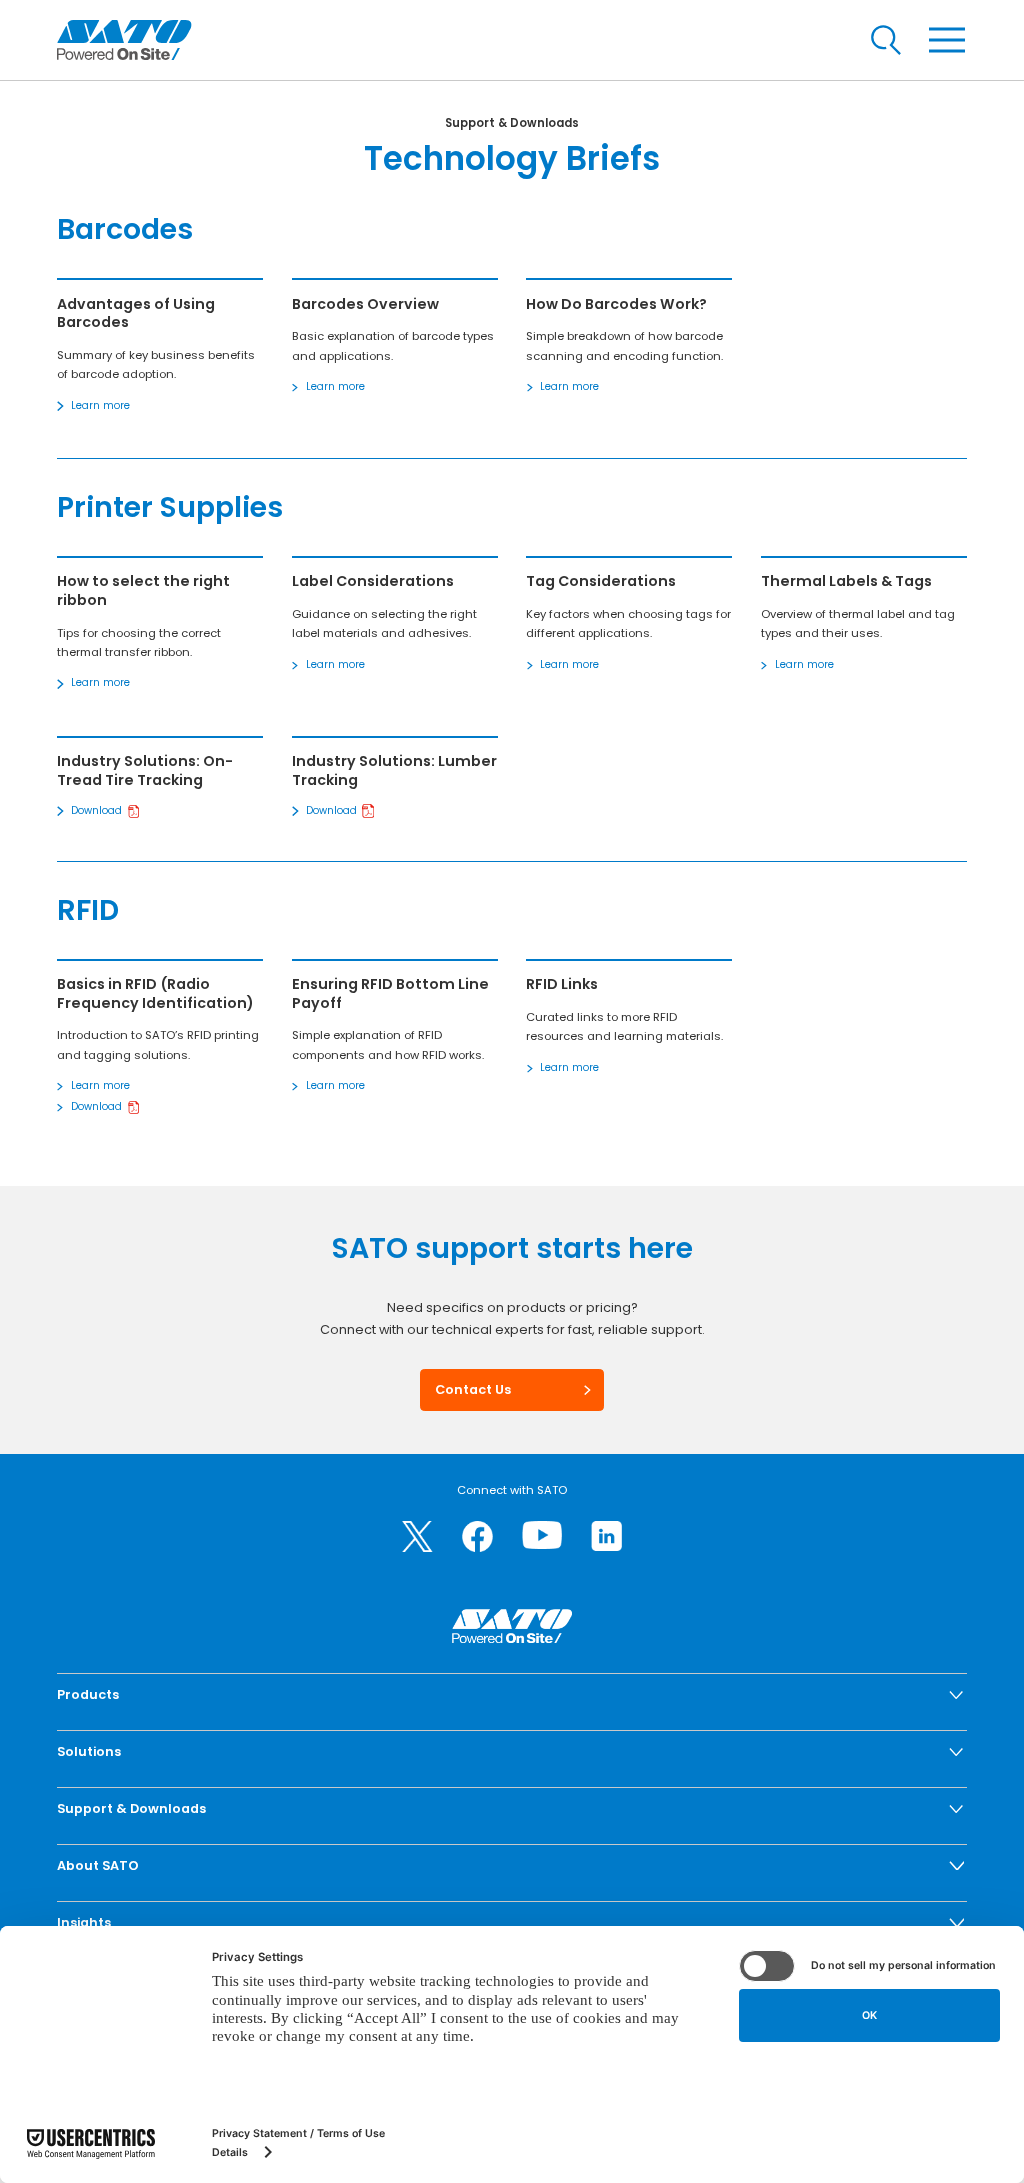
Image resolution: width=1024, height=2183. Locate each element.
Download (96, 810)
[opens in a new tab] (417, 1536)
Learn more (100, 405)
